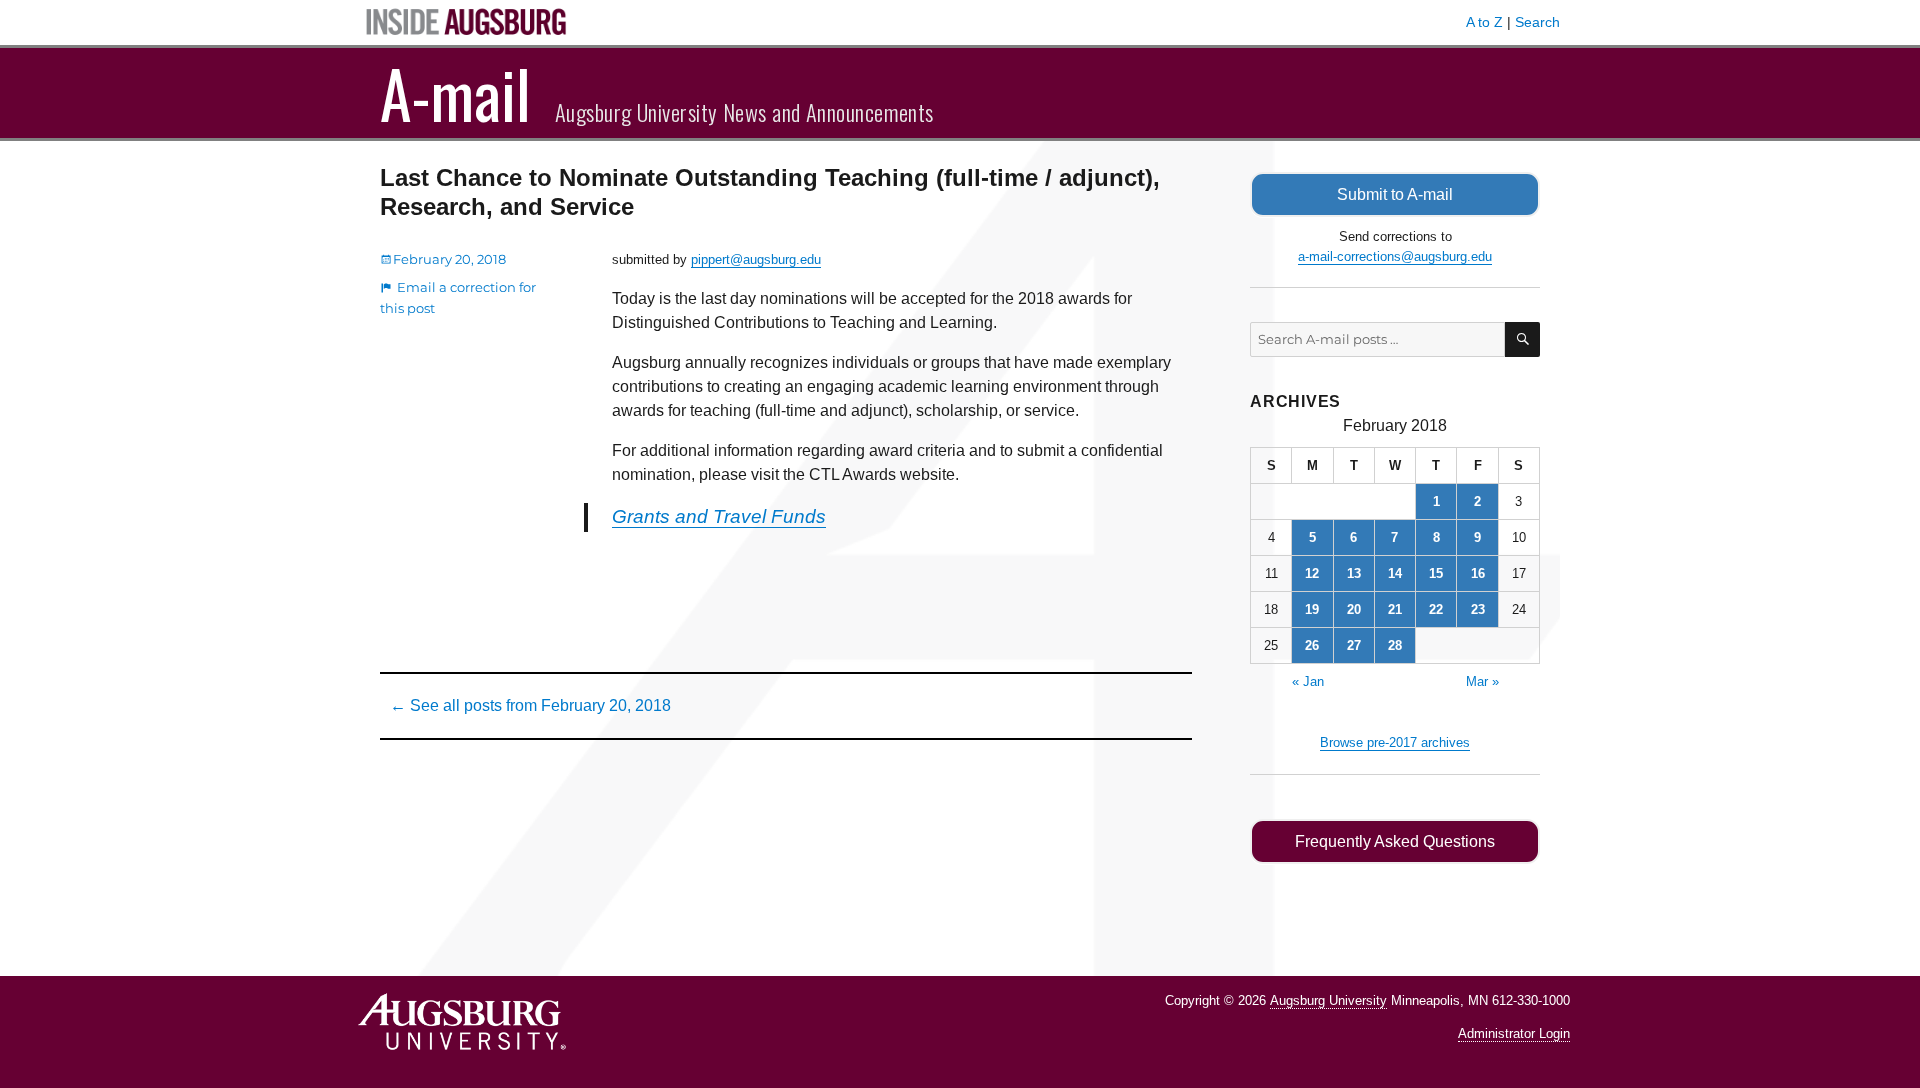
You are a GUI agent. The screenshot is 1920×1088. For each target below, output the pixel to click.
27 (1354, 645)
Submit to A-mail (1395, 194)
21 (1395, 609)
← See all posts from (530, 705)
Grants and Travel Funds (719, 516)
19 (1312, 609)
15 (1436, 573)
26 (1312, 645)
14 (1395, 573)
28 (1395, 645)
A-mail (455, 93)
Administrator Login (1514, 1033)
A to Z (1484, 22)
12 (1312, 573)
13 (1354, 573)
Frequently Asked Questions (1395, 841)
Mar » (1482, 681)
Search (1537, 22)
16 (1478, 573)
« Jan (1308, 681)
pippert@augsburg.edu (756, 259)
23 (1478, 609)
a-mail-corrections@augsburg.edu (1395, 256)
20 (1354, 609)
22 (1436, 609)
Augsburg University (1328, 1000)
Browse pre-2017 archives (1395, 742)
